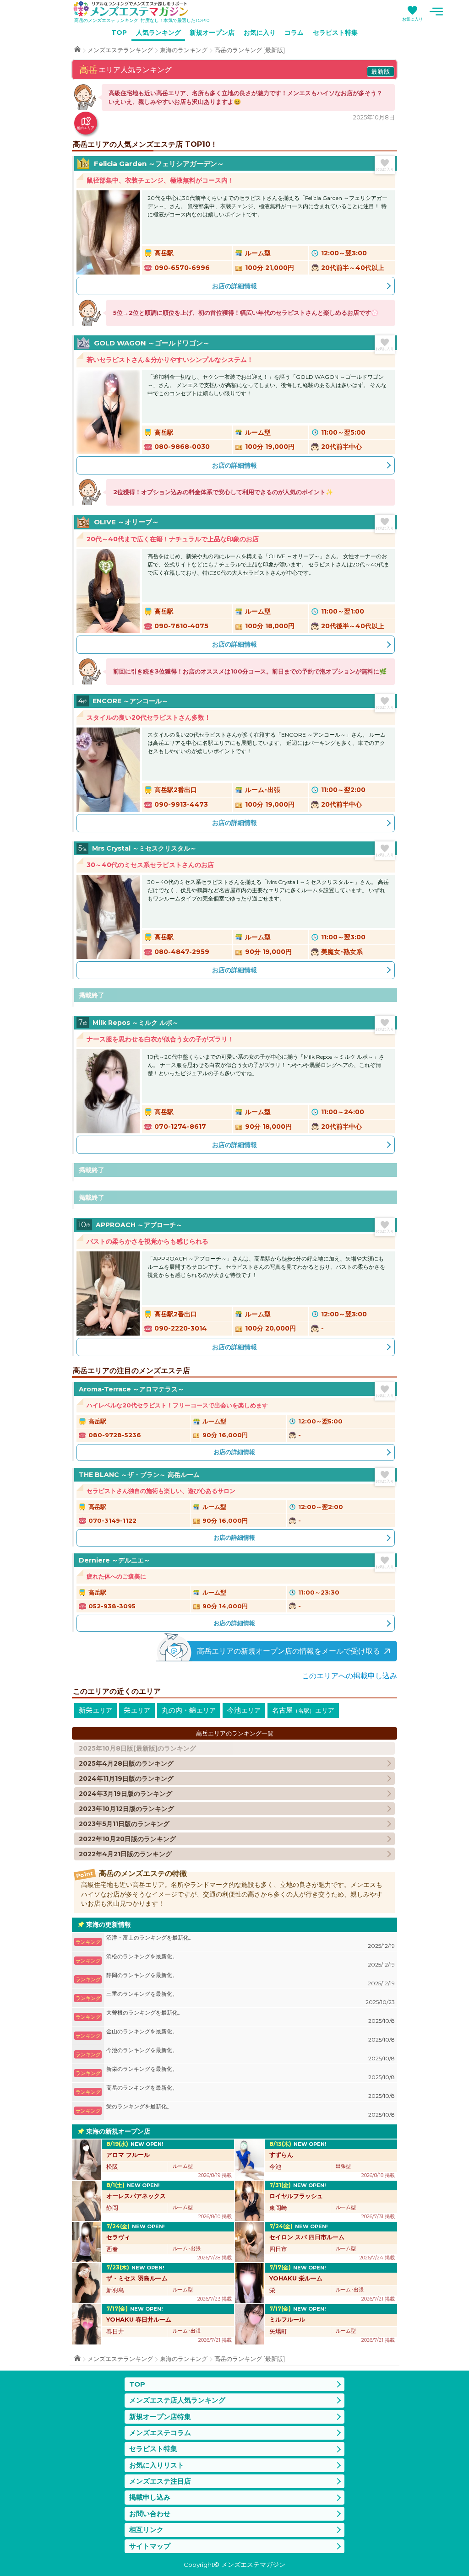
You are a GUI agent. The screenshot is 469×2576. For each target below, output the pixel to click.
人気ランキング (158, 32)
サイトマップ (150, 2546)
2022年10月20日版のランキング (127, 1839)
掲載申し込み (150, 2497)
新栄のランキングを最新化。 (251, 2073)
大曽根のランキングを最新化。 (251, 2017)
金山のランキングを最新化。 (251, 2035)
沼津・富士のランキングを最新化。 (251, 1942)
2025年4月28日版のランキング (126, 1763)
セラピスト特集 (335, 32)
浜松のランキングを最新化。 (251, 1960)
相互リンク (146, 2530)
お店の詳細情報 (234, 286)
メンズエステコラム (160, 2433)
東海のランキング (184, 50)
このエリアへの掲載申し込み (349, 1676)
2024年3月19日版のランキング (125, 1794)
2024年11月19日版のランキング (126, 1778)
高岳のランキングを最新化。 (251, 2092)
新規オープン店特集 (160, 2417)
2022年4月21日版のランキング (125, 1854)
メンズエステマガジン (131, 9)
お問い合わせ (150, 2514)
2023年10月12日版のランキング (126, 1809)
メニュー (436, 11)
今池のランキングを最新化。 (251, 2054)
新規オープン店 (212, 32)
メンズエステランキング (120, 50)
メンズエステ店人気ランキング (177, 2400)
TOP (119, 32)
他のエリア (86, 128)
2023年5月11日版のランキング (124, 1824)
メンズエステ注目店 (160, 2481)
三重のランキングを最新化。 (251, 1998)
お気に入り (412, 19)
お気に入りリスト (157, 2465)
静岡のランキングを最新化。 (251, 1979)
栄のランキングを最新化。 (251, 2110)
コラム (294, 32)
